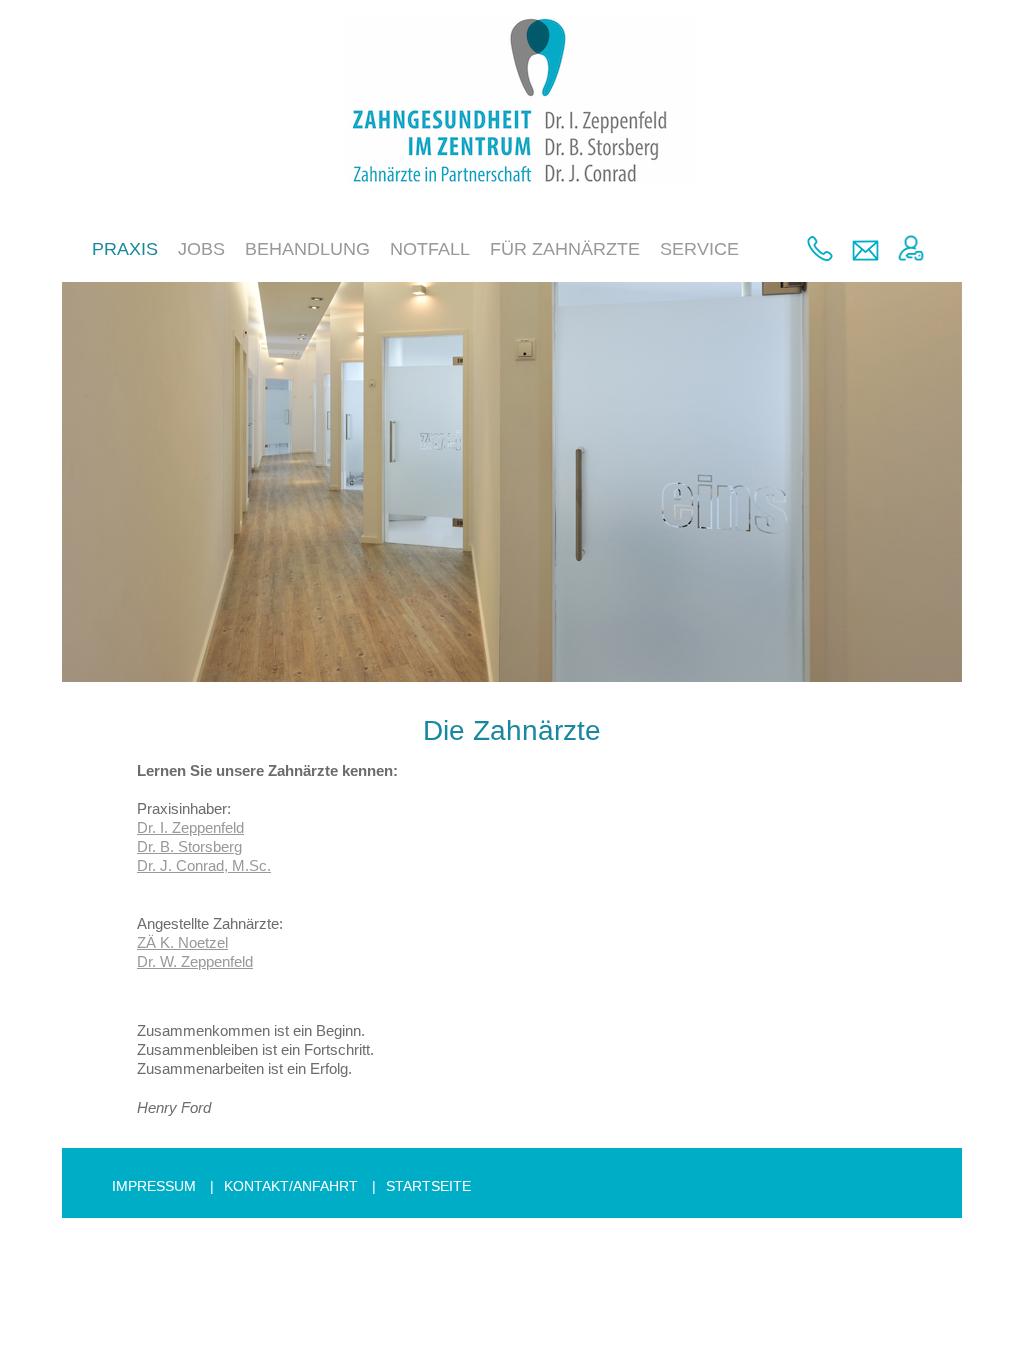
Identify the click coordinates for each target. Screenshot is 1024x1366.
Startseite (428, 1186)
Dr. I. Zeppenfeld (190, 827)
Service (699, 249)
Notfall (430, 249)
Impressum (154, 1186)
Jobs (201, 249)
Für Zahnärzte (565, 249)
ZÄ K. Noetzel (182, 942)
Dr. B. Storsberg (189, 846)
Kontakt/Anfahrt (291, 1186)
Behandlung (307, 249)
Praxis (125, 249)
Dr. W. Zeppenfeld (195, 961)
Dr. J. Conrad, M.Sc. (204, 865)
